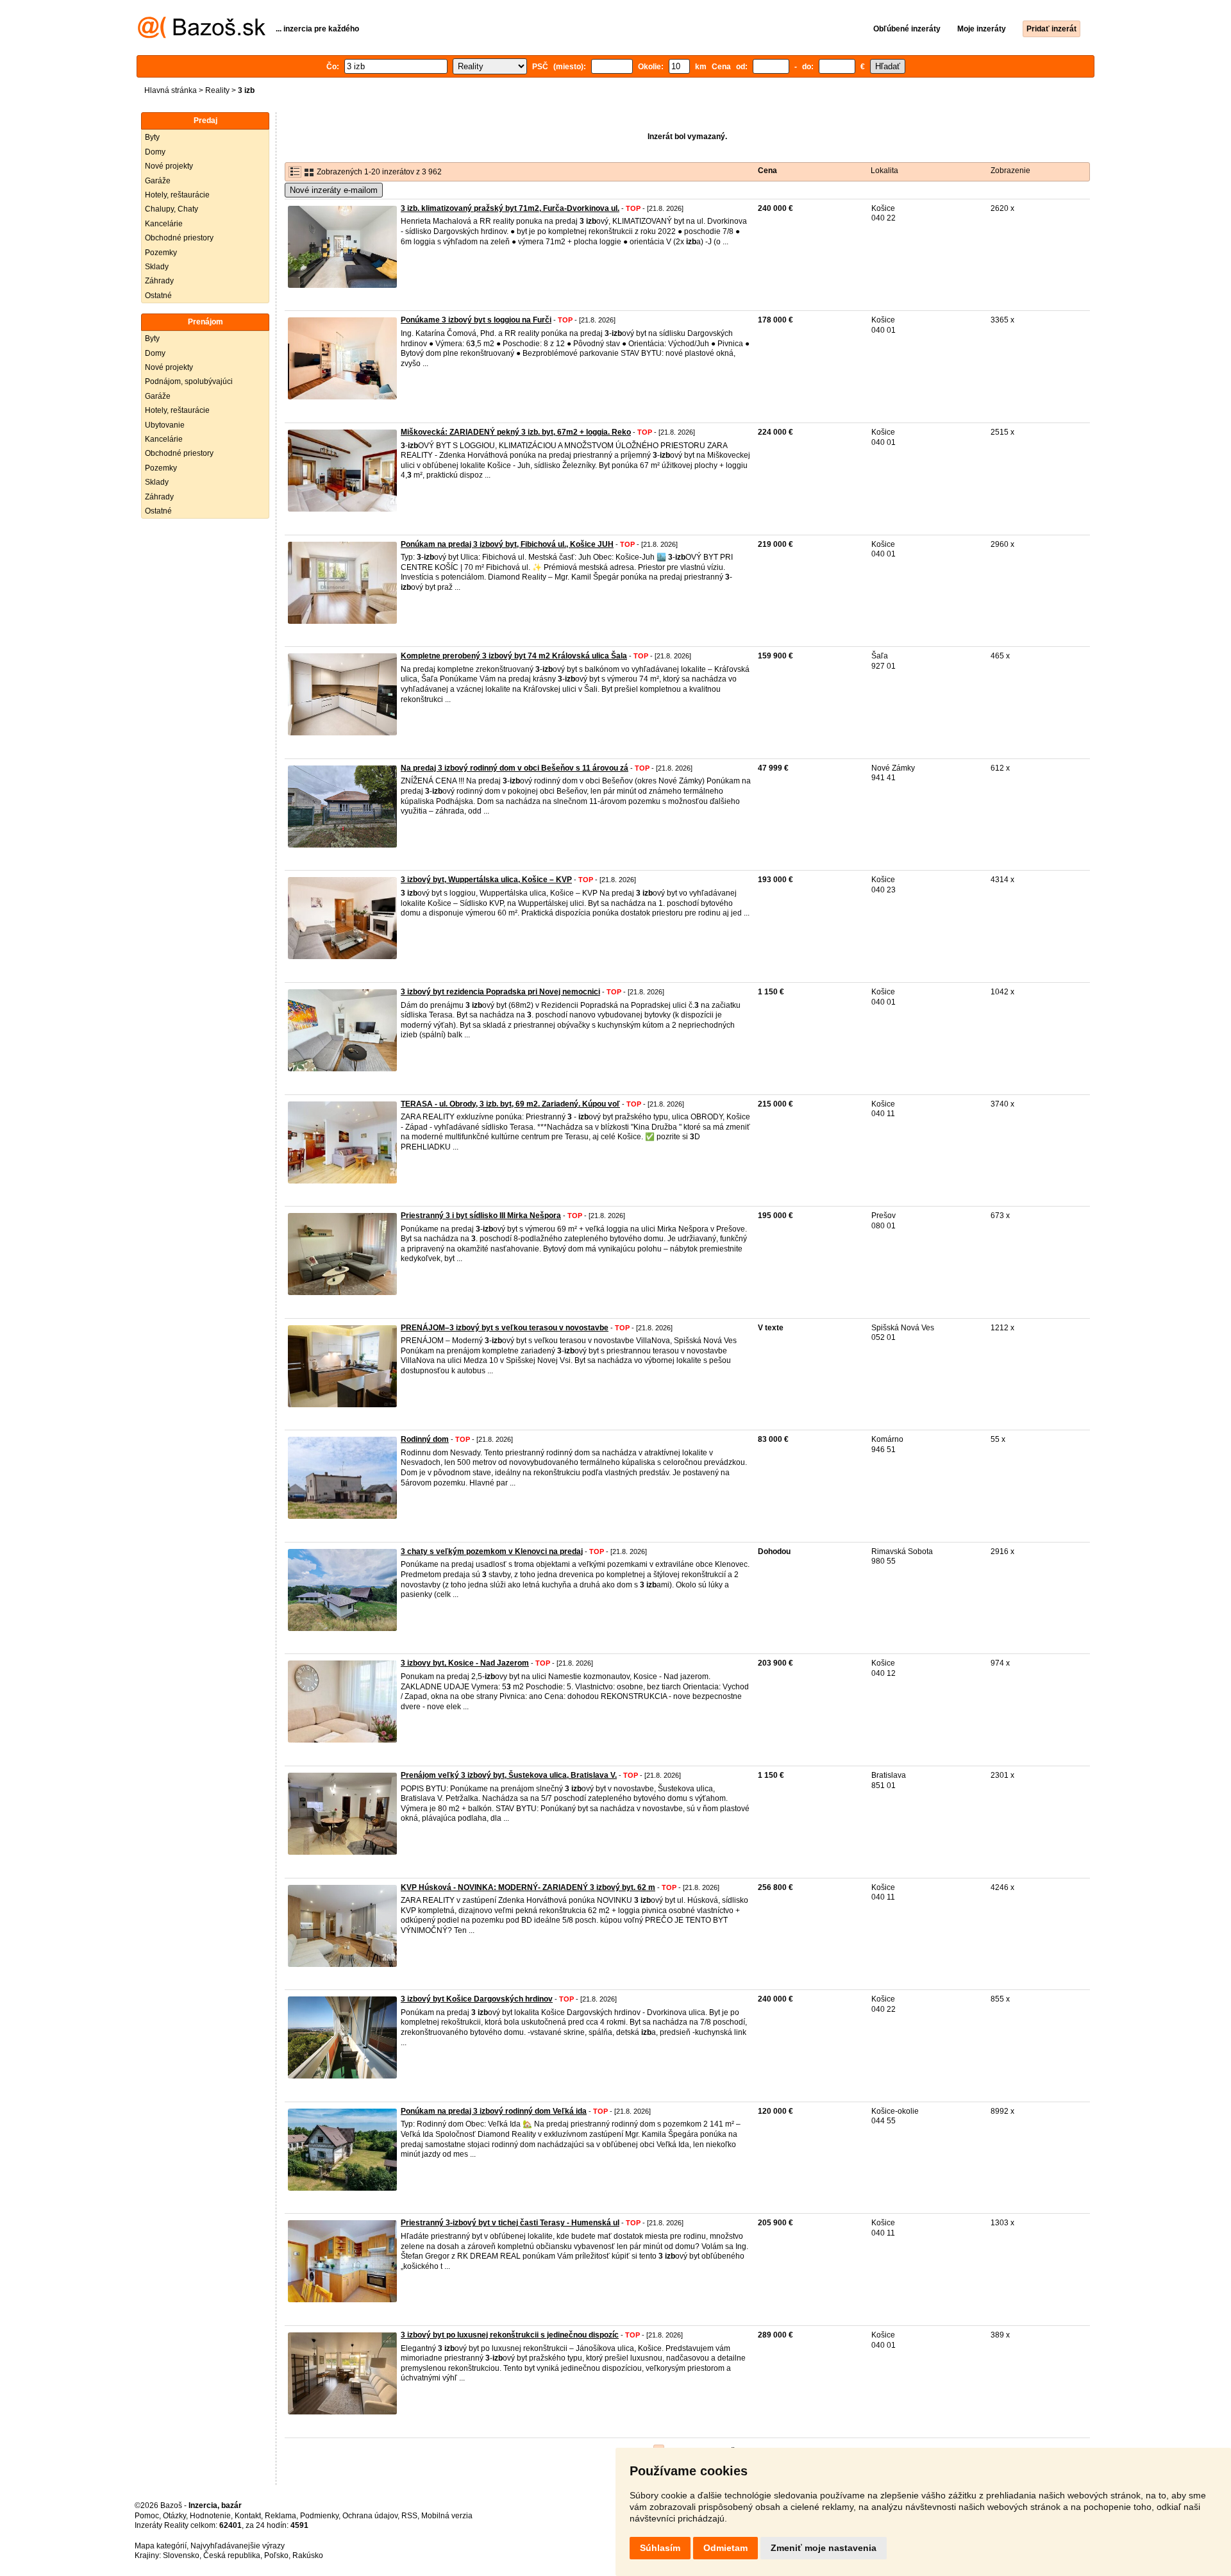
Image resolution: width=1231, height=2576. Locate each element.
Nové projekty (169, 166)
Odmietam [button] (725, 2548)
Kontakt (248, 2516)
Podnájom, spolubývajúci (189, 381)
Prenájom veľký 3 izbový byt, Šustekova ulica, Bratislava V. (509, 1775)
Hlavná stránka (171, 90)
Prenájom (205, 322)
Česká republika (232, 2555)
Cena (767, 171)
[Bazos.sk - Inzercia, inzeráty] (202, 36)
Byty (152, 137)
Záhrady (159, 281)
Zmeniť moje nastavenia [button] (824, 2548)
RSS (409, 2516)
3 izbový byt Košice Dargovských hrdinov (477, 1999)
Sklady (157, 267)
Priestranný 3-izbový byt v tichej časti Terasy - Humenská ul (510, 2223)
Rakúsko (308, 2555)
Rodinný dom (425, 1439)
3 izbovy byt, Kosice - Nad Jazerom (465, 1663)
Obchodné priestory (179, 238)
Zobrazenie (1010, 171)
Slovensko (181, 2555)
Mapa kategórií (161, 2546)
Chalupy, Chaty (172, 209)
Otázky (174, 2516)
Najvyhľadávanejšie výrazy (238, 2546)
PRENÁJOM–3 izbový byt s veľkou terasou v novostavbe (505, 1328)
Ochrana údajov (370, 2516)
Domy (155, 152)
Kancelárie (164, 224)
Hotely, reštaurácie (177, 195)
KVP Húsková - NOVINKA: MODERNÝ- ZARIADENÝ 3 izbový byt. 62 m (528, 1887)
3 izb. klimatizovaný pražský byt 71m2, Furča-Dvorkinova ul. (510, 208)
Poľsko (276, 2555)
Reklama (281, 2516)
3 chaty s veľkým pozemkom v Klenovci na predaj (492, 1551)
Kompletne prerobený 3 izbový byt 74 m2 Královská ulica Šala (514, 656)
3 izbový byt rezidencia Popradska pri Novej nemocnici (500, 992)
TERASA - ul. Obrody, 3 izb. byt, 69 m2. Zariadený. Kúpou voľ (510, 1104)
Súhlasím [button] (660, 2548)
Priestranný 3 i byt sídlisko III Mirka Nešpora (481, 1216)
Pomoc (147, 2516)
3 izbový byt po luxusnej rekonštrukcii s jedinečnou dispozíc (510, 2335)
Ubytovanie (165, 425)
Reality (217, 90)
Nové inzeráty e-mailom (334, 190)
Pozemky (161, 253)
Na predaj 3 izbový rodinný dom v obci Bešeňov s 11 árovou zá (515, 768)
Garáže (158, 181)
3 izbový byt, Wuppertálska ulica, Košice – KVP (486, 880)
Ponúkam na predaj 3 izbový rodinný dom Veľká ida (494, 2111)
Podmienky (319, 2516)
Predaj (205, 121)
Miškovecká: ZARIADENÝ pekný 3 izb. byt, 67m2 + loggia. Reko (516, 432)
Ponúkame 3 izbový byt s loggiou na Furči (476, 320)
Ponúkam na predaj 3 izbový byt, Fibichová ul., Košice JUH (507, 544)
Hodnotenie (210, 2516)
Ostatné (158, 296)
